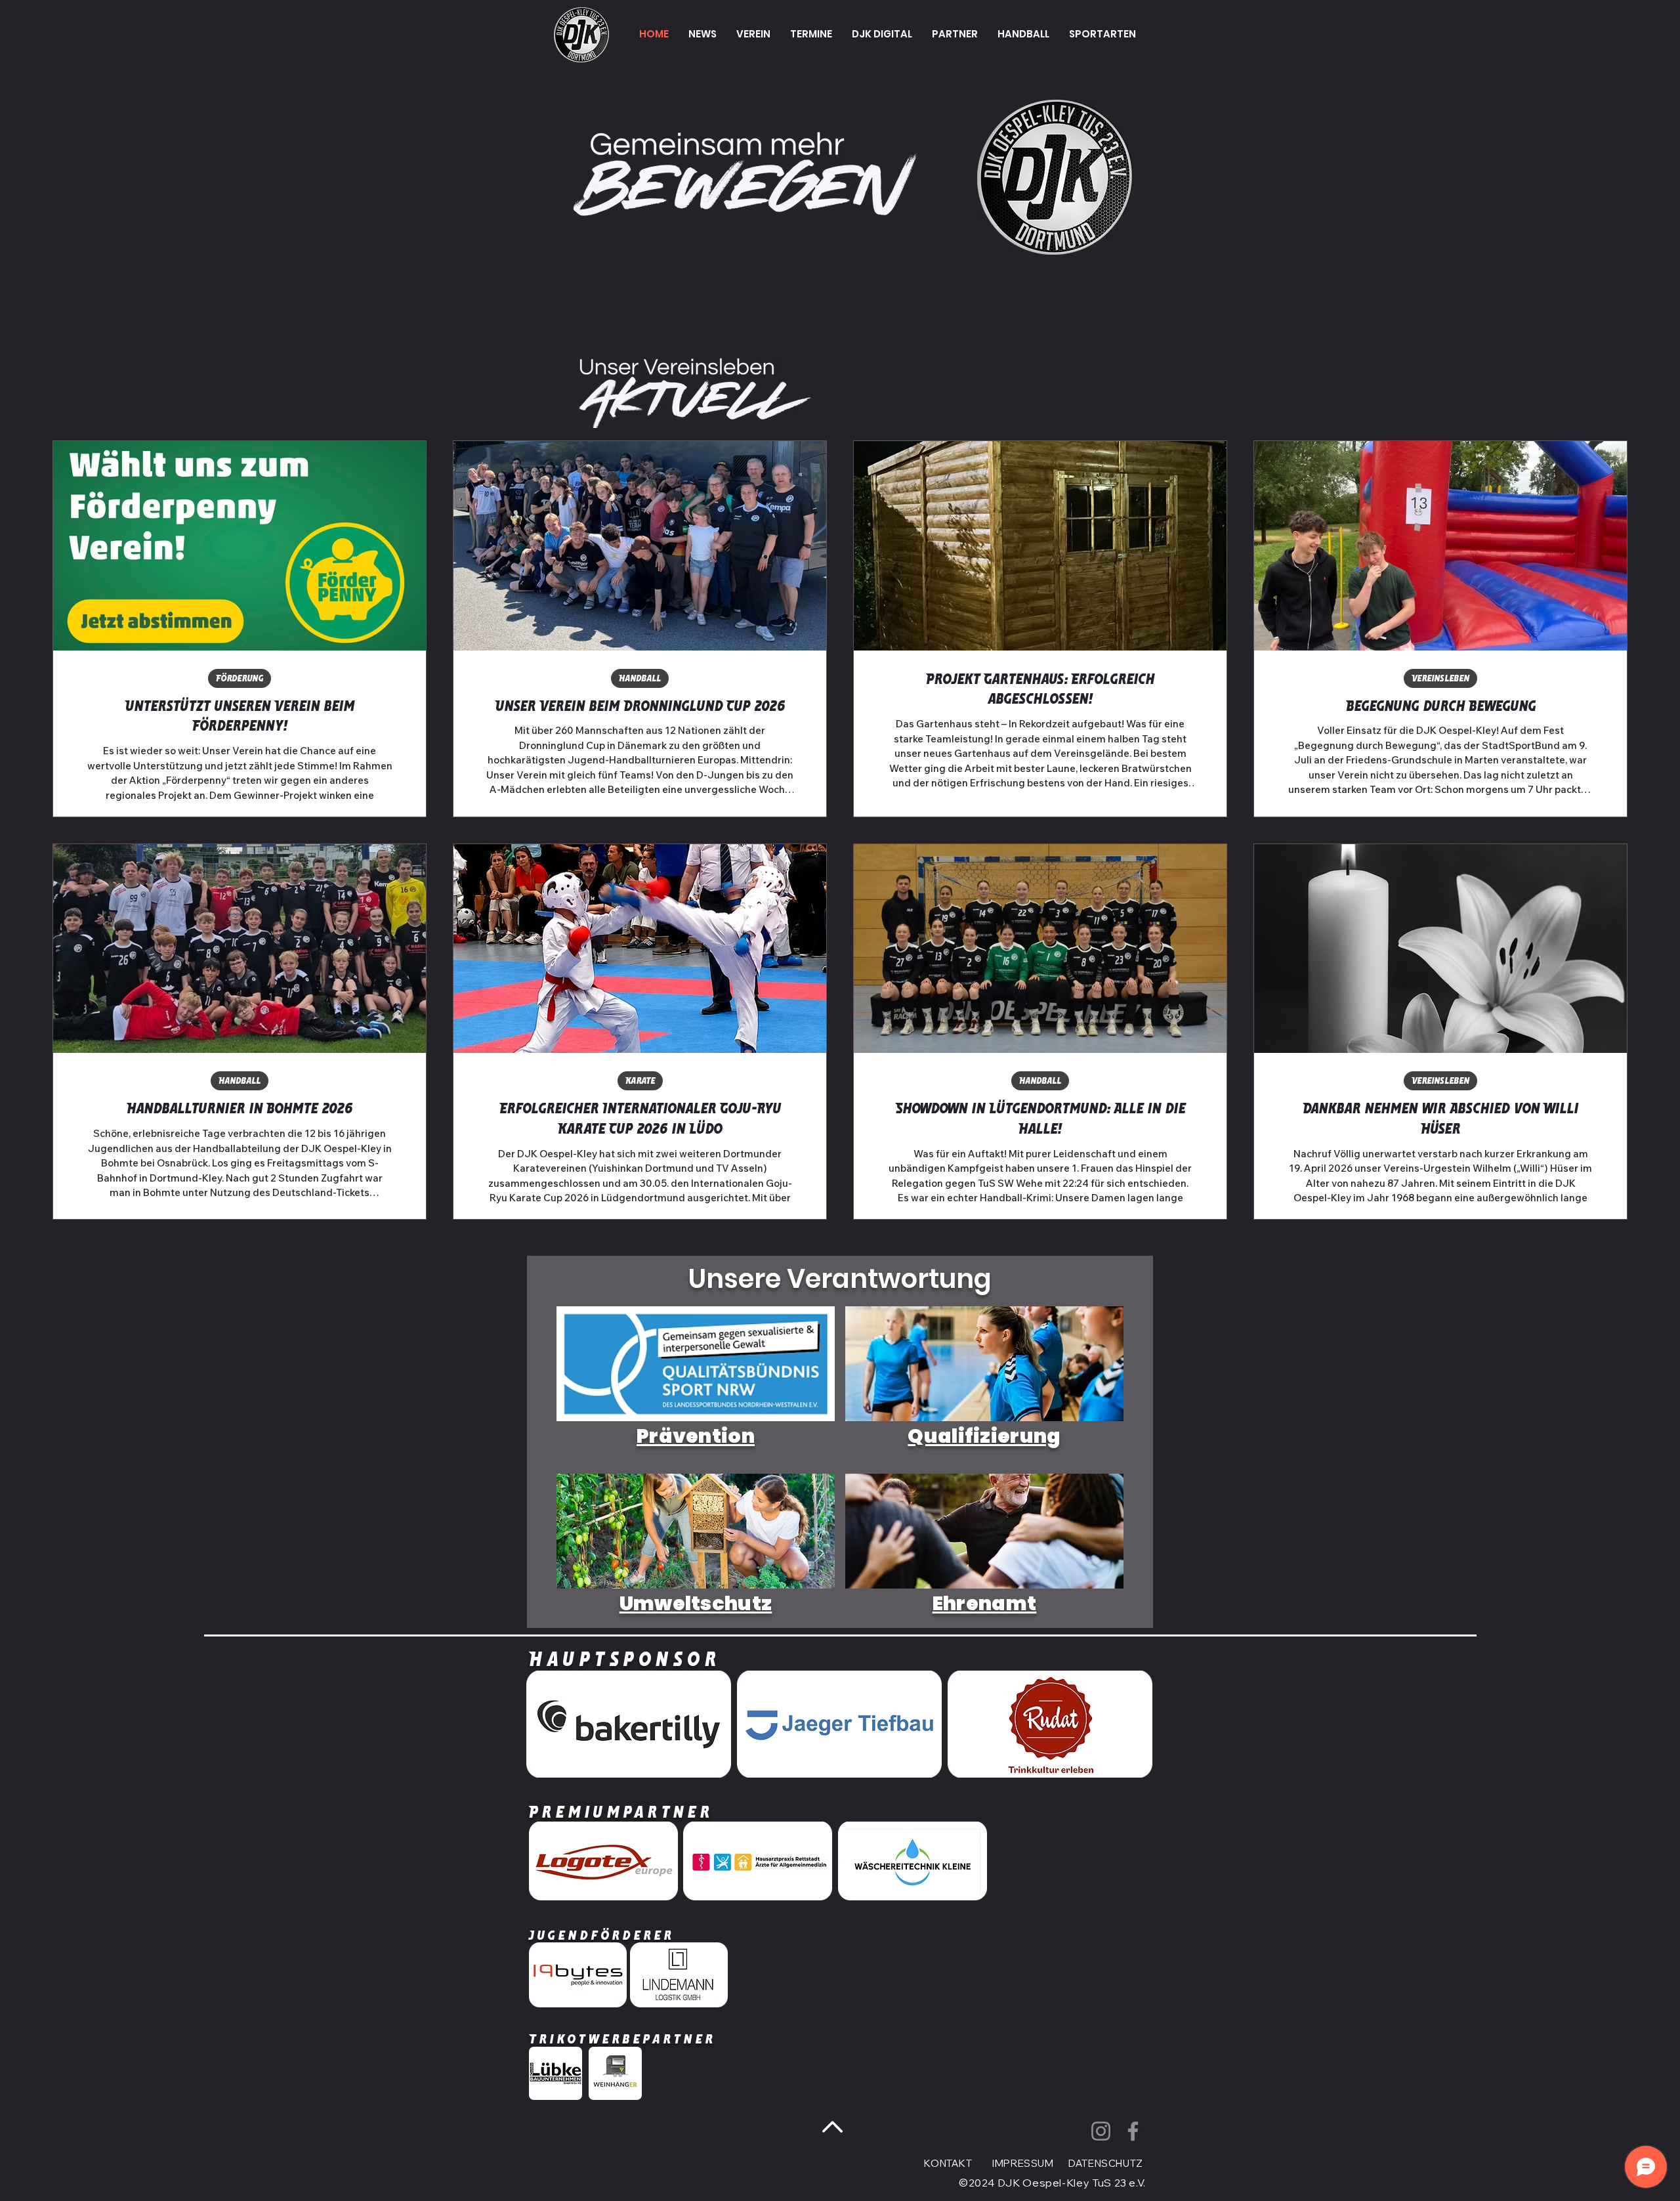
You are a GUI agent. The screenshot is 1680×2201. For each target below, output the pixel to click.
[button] (753, 34)
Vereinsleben (1440, 678)
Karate (640, 1081)
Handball (640, 678)
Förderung (240, 678)
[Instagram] (1101, 2131)
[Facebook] (1133, 2131)
